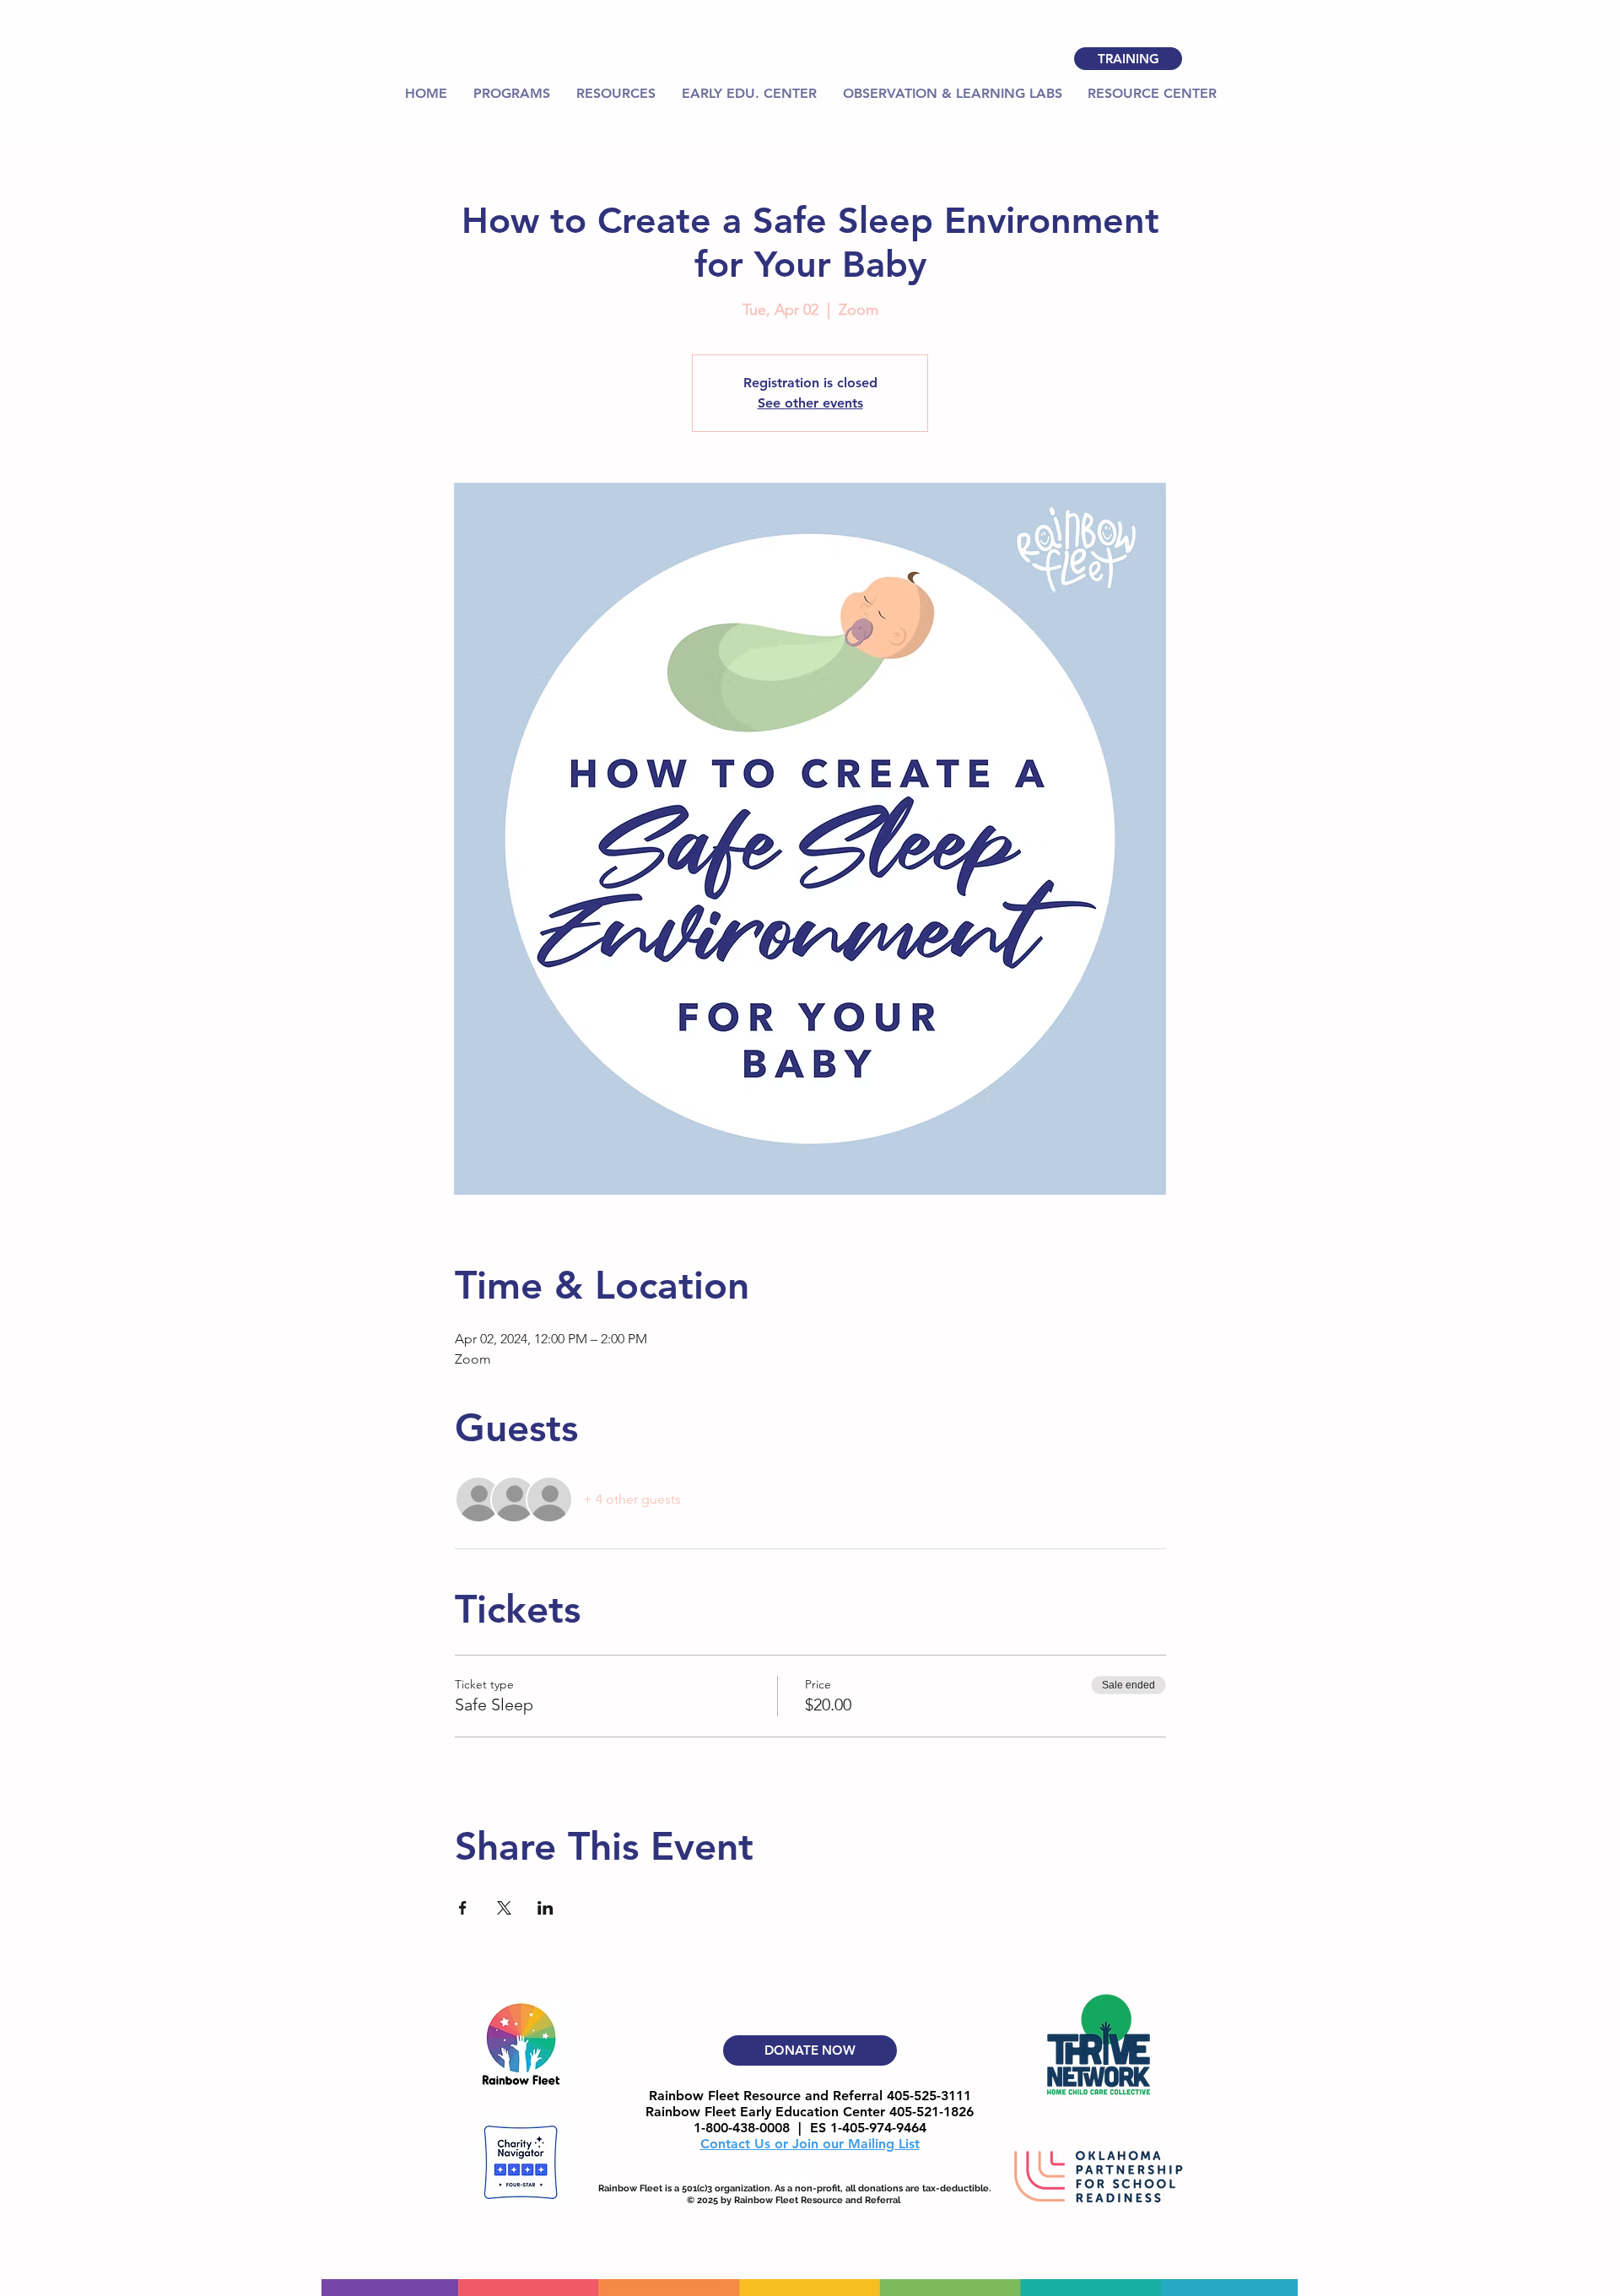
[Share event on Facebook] (463, 1908)
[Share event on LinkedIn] (545, 1908)
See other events (810, 403)
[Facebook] (797, 2177)
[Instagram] (762, 2177)
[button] (616, 94)
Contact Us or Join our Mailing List (810, 2144)
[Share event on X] (504, 1908)
